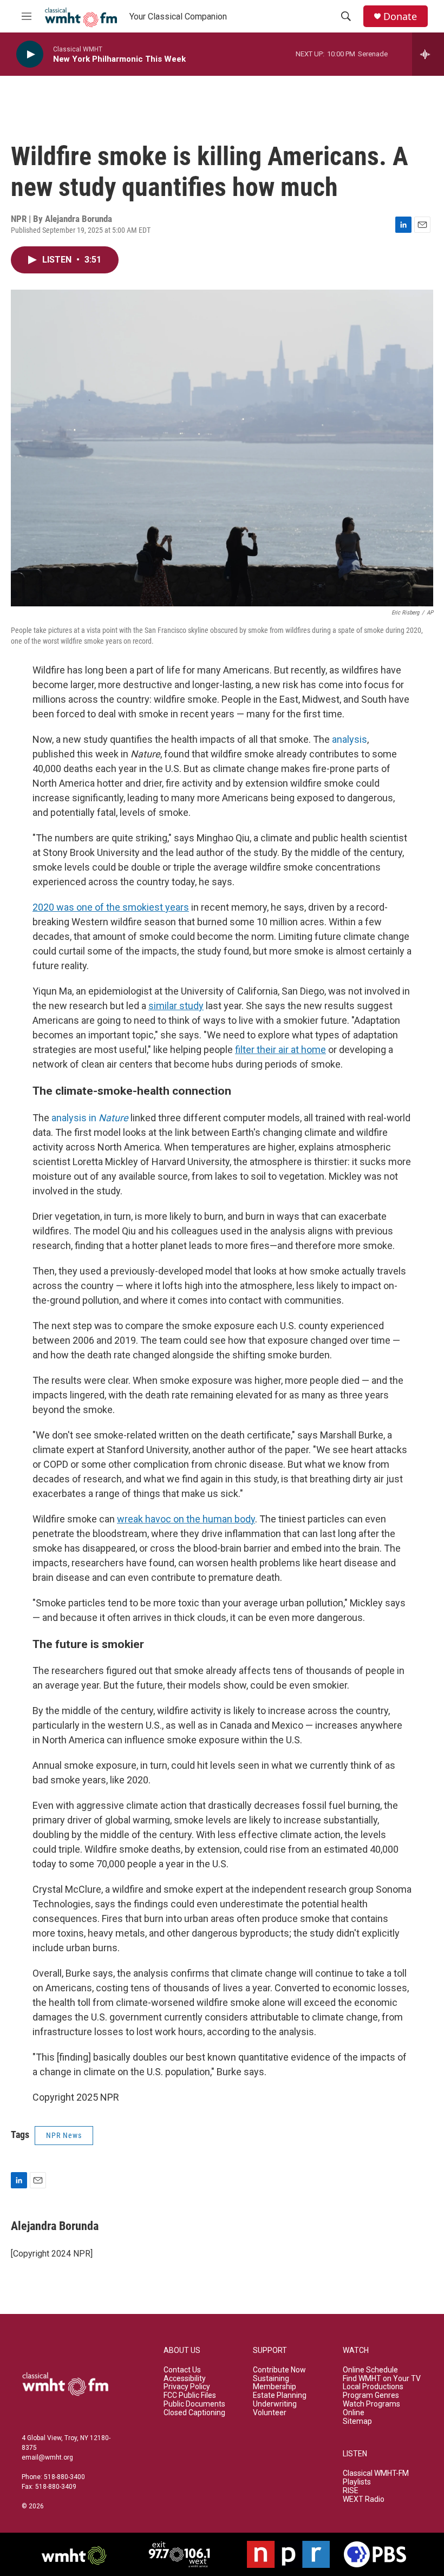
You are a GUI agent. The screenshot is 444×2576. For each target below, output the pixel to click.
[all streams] (428, 54)
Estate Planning (280, 2395)
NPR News (64, 2135)
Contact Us (182, 2370)
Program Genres (371, 2395)
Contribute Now (279, 2370)
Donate (400, 17)
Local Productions (373, 2387)
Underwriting (275, 2404)
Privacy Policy (187, 2387)
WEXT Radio (364, 2499)
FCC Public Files (190, 2395)
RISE (351, 2491)
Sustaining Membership (275, 2383)
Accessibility (185, 2379)
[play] (30, 54)
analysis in (90, 1118)
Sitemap (357, 2421)
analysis (350, 739)
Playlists (357, 2482)
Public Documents (194, 2404)
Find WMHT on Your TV (382, 2379)
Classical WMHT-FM (376, 2473)
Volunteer (270, 2413)
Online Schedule (370, 2370)
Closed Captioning (194, 2413)
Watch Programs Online (371, 2408)
